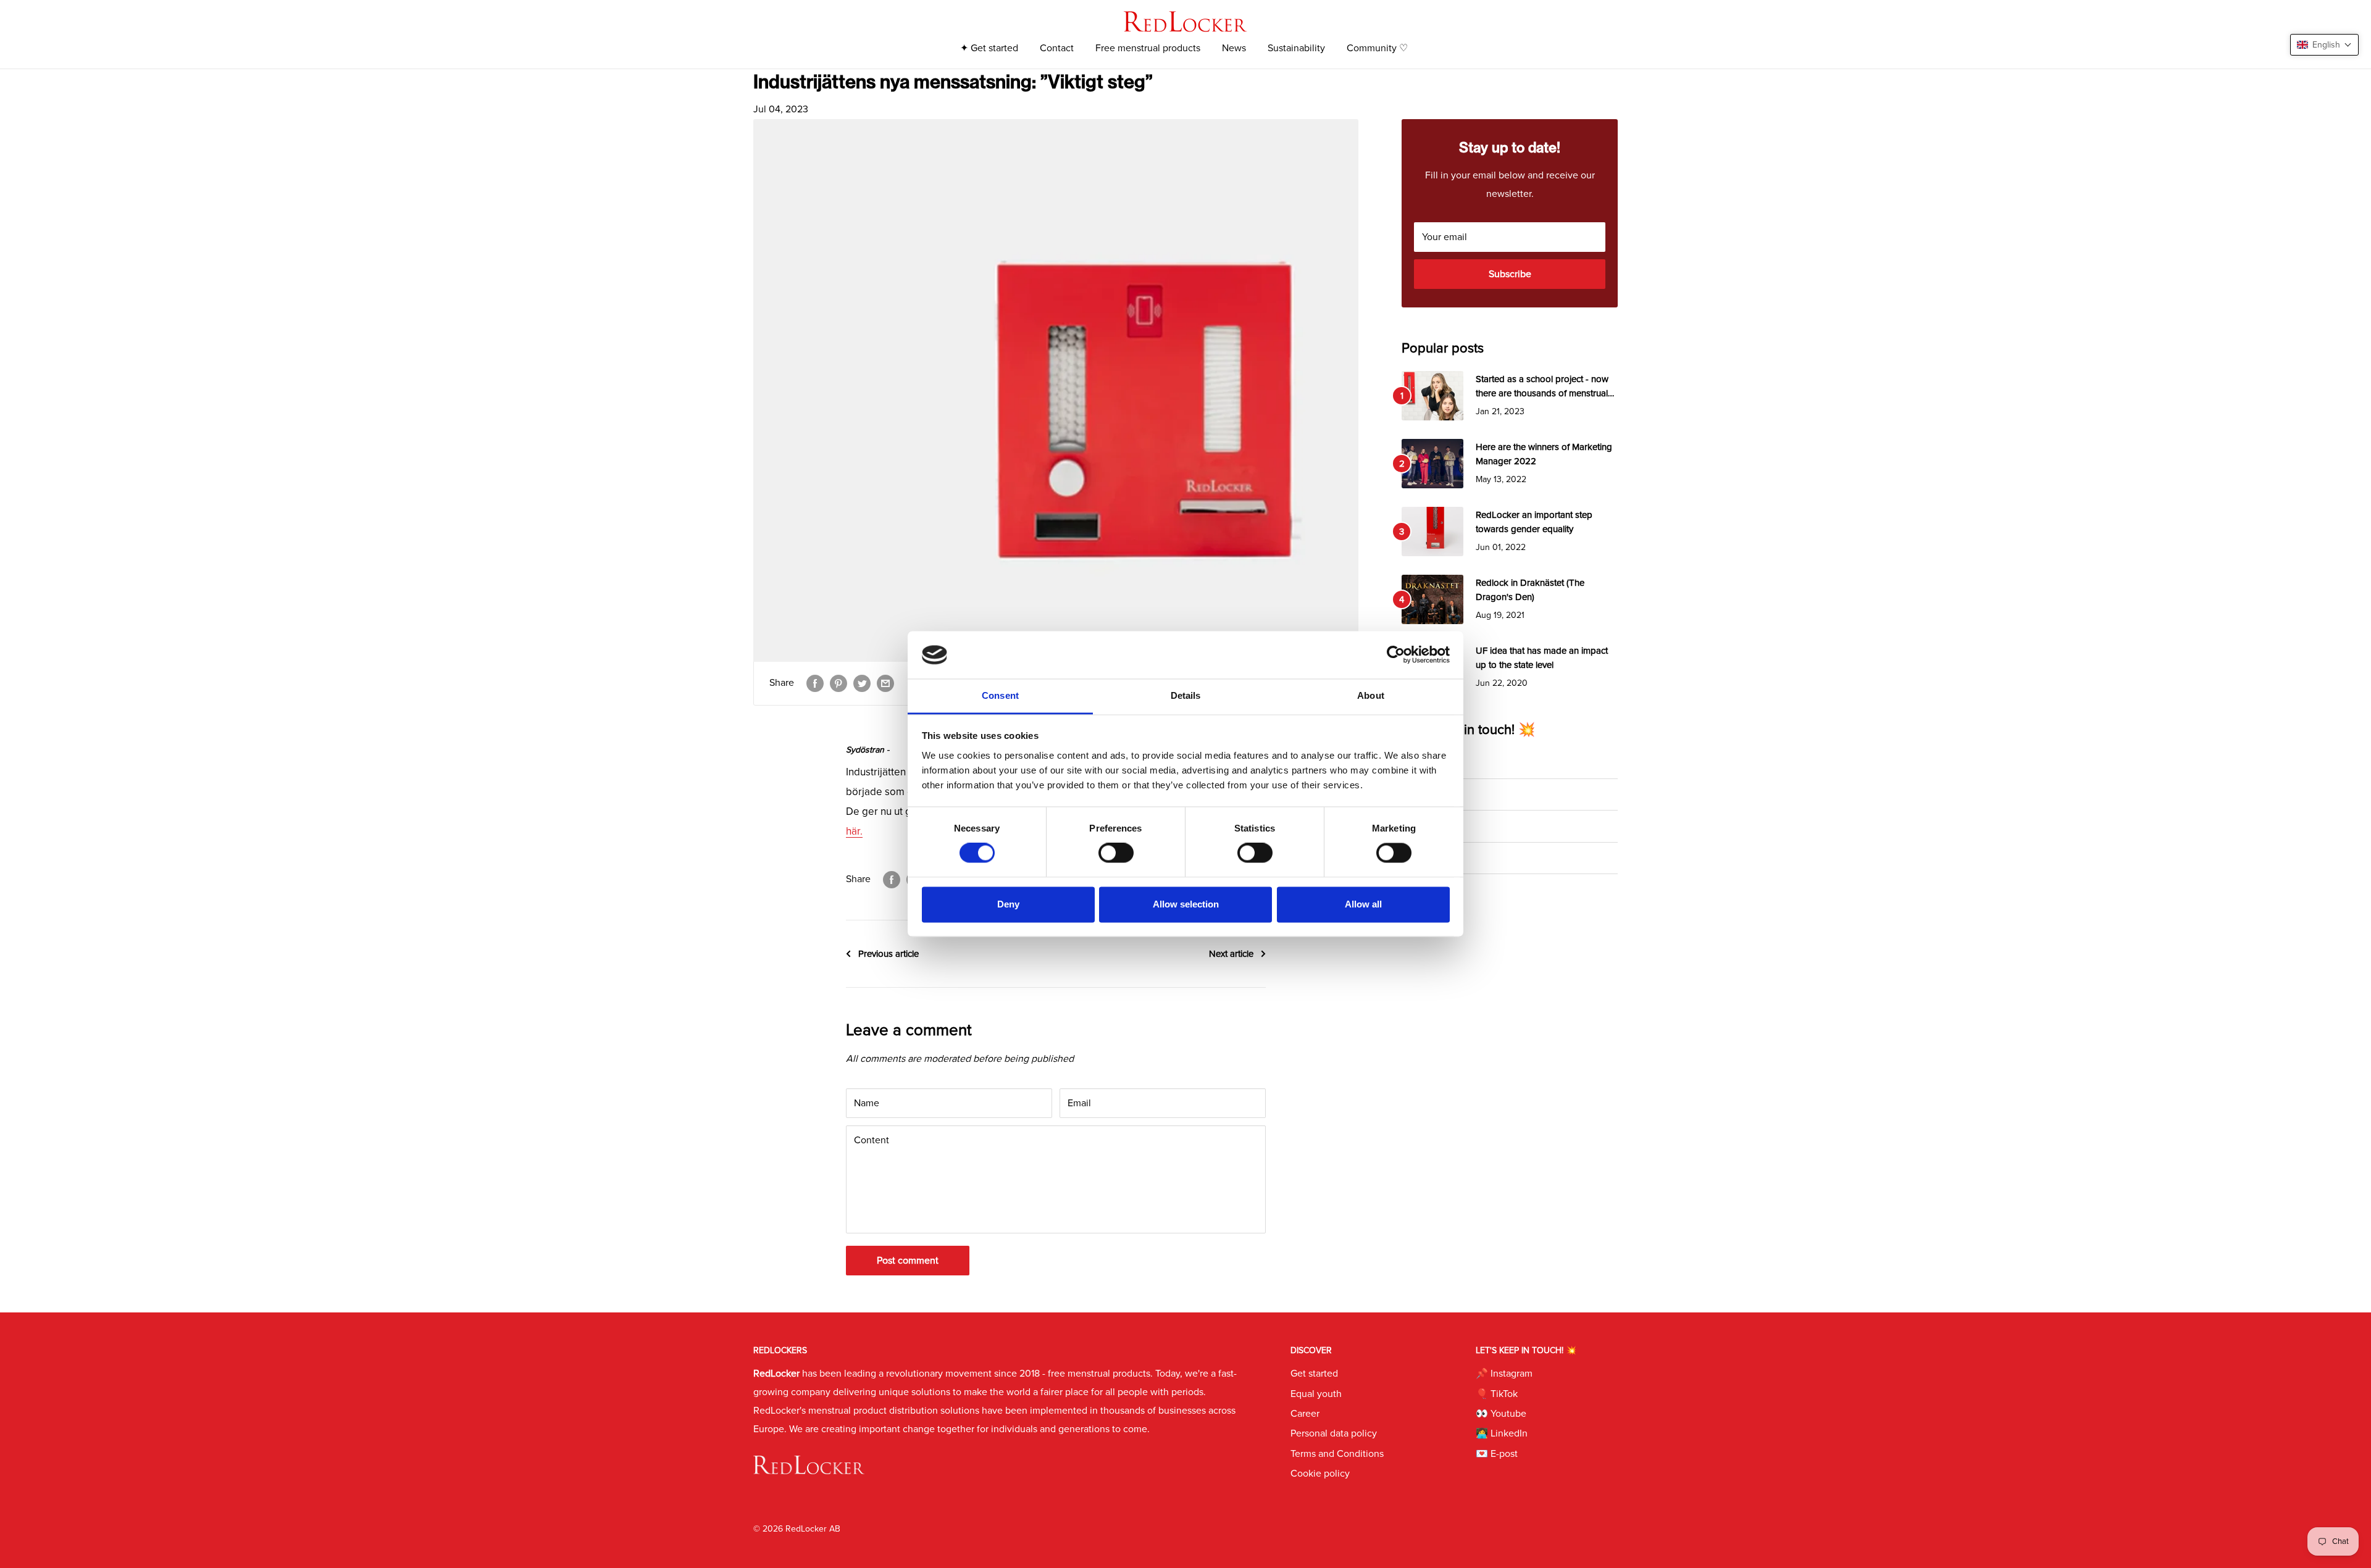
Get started (1314, 1374)
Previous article (889, 954)
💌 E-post (1422, 890)
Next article (1231, 954)
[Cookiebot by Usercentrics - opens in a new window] (1396, 655)
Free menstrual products (1148, 48)
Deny (1008, 904)
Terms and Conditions (1337, 1454)
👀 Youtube (1425, 826)
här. (854, 831)
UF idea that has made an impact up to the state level (1542, 658)
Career (1305, 1414)
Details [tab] (1186, 695)
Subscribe (1510, 274)
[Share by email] (885, 683)
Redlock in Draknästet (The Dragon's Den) (1530, 590)
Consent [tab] (1000, 695)
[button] (2324, 45)
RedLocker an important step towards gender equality (1534, 522)
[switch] (1116, 853)
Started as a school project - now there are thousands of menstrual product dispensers (1542, 387)
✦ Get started (989, 48)
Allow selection (1186, 904)
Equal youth (1316, 1394)
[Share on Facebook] (815, 683)
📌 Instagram (1429, 762)
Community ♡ (1377, 48)
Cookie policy (1320, 1474)
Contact (1057, 48)
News (1234, 48)
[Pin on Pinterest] (838, 683)
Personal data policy (1334, 1433)
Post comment (908, 1261)
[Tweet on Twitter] (862, 683)
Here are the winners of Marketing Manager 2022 (1544, 454)
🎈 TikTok (1422, 794)
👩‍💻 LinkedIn (1426, 858)
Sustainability (1296, 48)
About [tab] (1371, 695)
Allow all (1363, 904)
